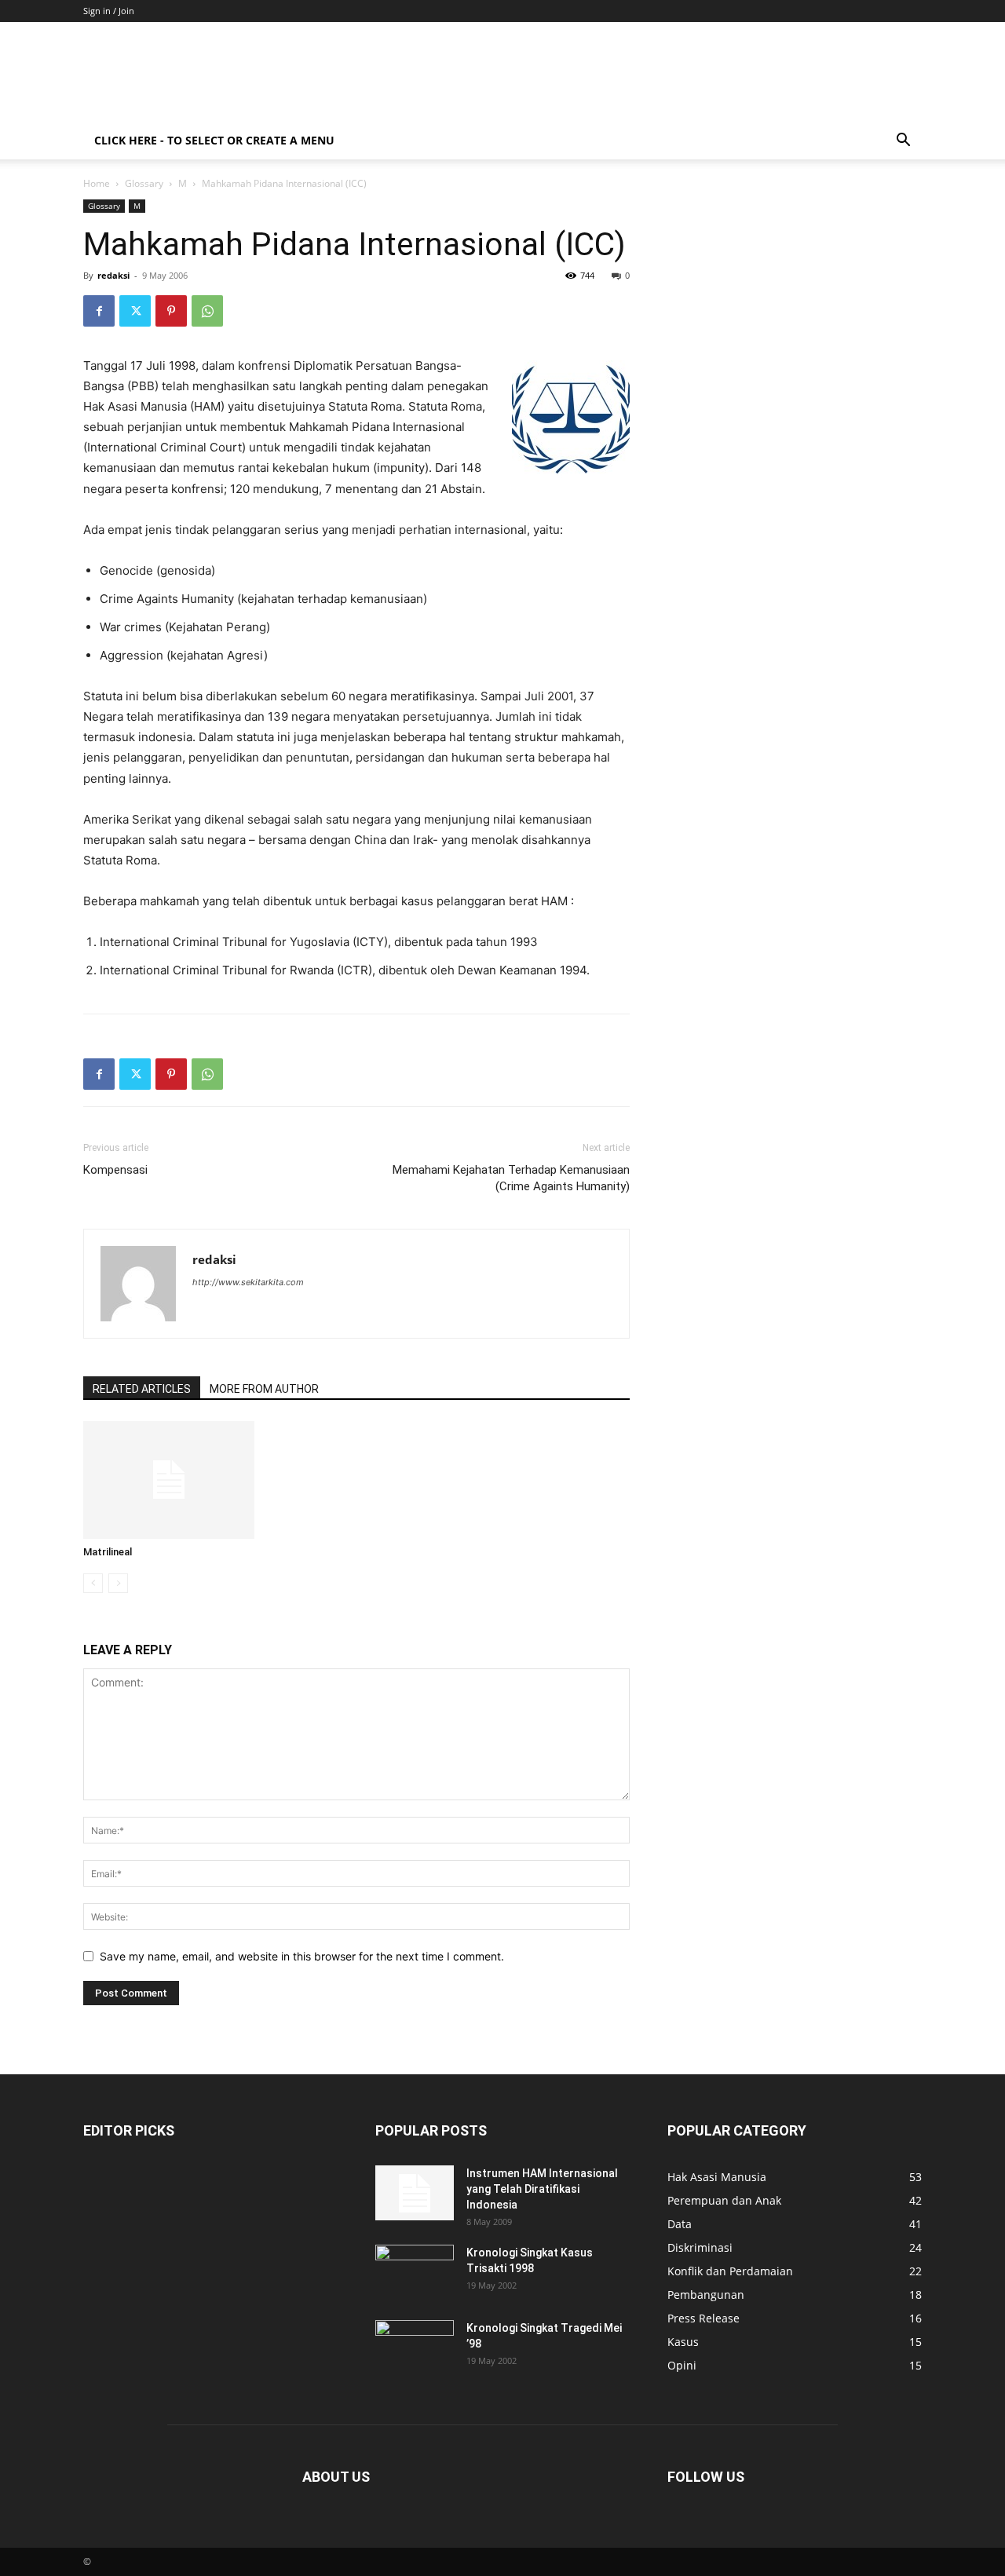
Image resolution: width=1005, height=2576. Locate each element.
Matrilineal (108, 1552)
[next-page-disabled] (118, 1583)
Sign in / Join (109, 11)
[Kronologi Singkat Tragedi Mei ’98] (415, 2348)
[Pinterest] (171, 311)
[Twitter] (135, 311)
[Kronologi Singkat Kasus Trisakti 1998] (415, 2272)
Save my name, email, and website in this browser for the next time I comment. (302, 1956)
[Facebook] (99, 311)
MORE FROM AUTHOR (264, 1389)
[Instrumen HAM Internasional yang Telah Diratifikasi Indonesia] (415, 2193)
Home (97, 183)
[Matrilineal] (169, 1480)
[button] (903, 142)
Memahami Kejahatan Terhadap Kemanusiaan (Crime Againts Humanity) (511, 1178)
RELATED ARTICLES (142, 1389)
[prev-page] (93, 1583)
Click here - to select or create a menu (214, 140)
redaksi (113, 275)
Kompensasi (115, 1170)
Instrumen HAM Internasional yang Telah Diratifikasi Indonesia (542, 2189)
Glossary (144, 183)
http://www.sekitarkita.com (248, 1282)
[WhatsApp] (207, 311)
